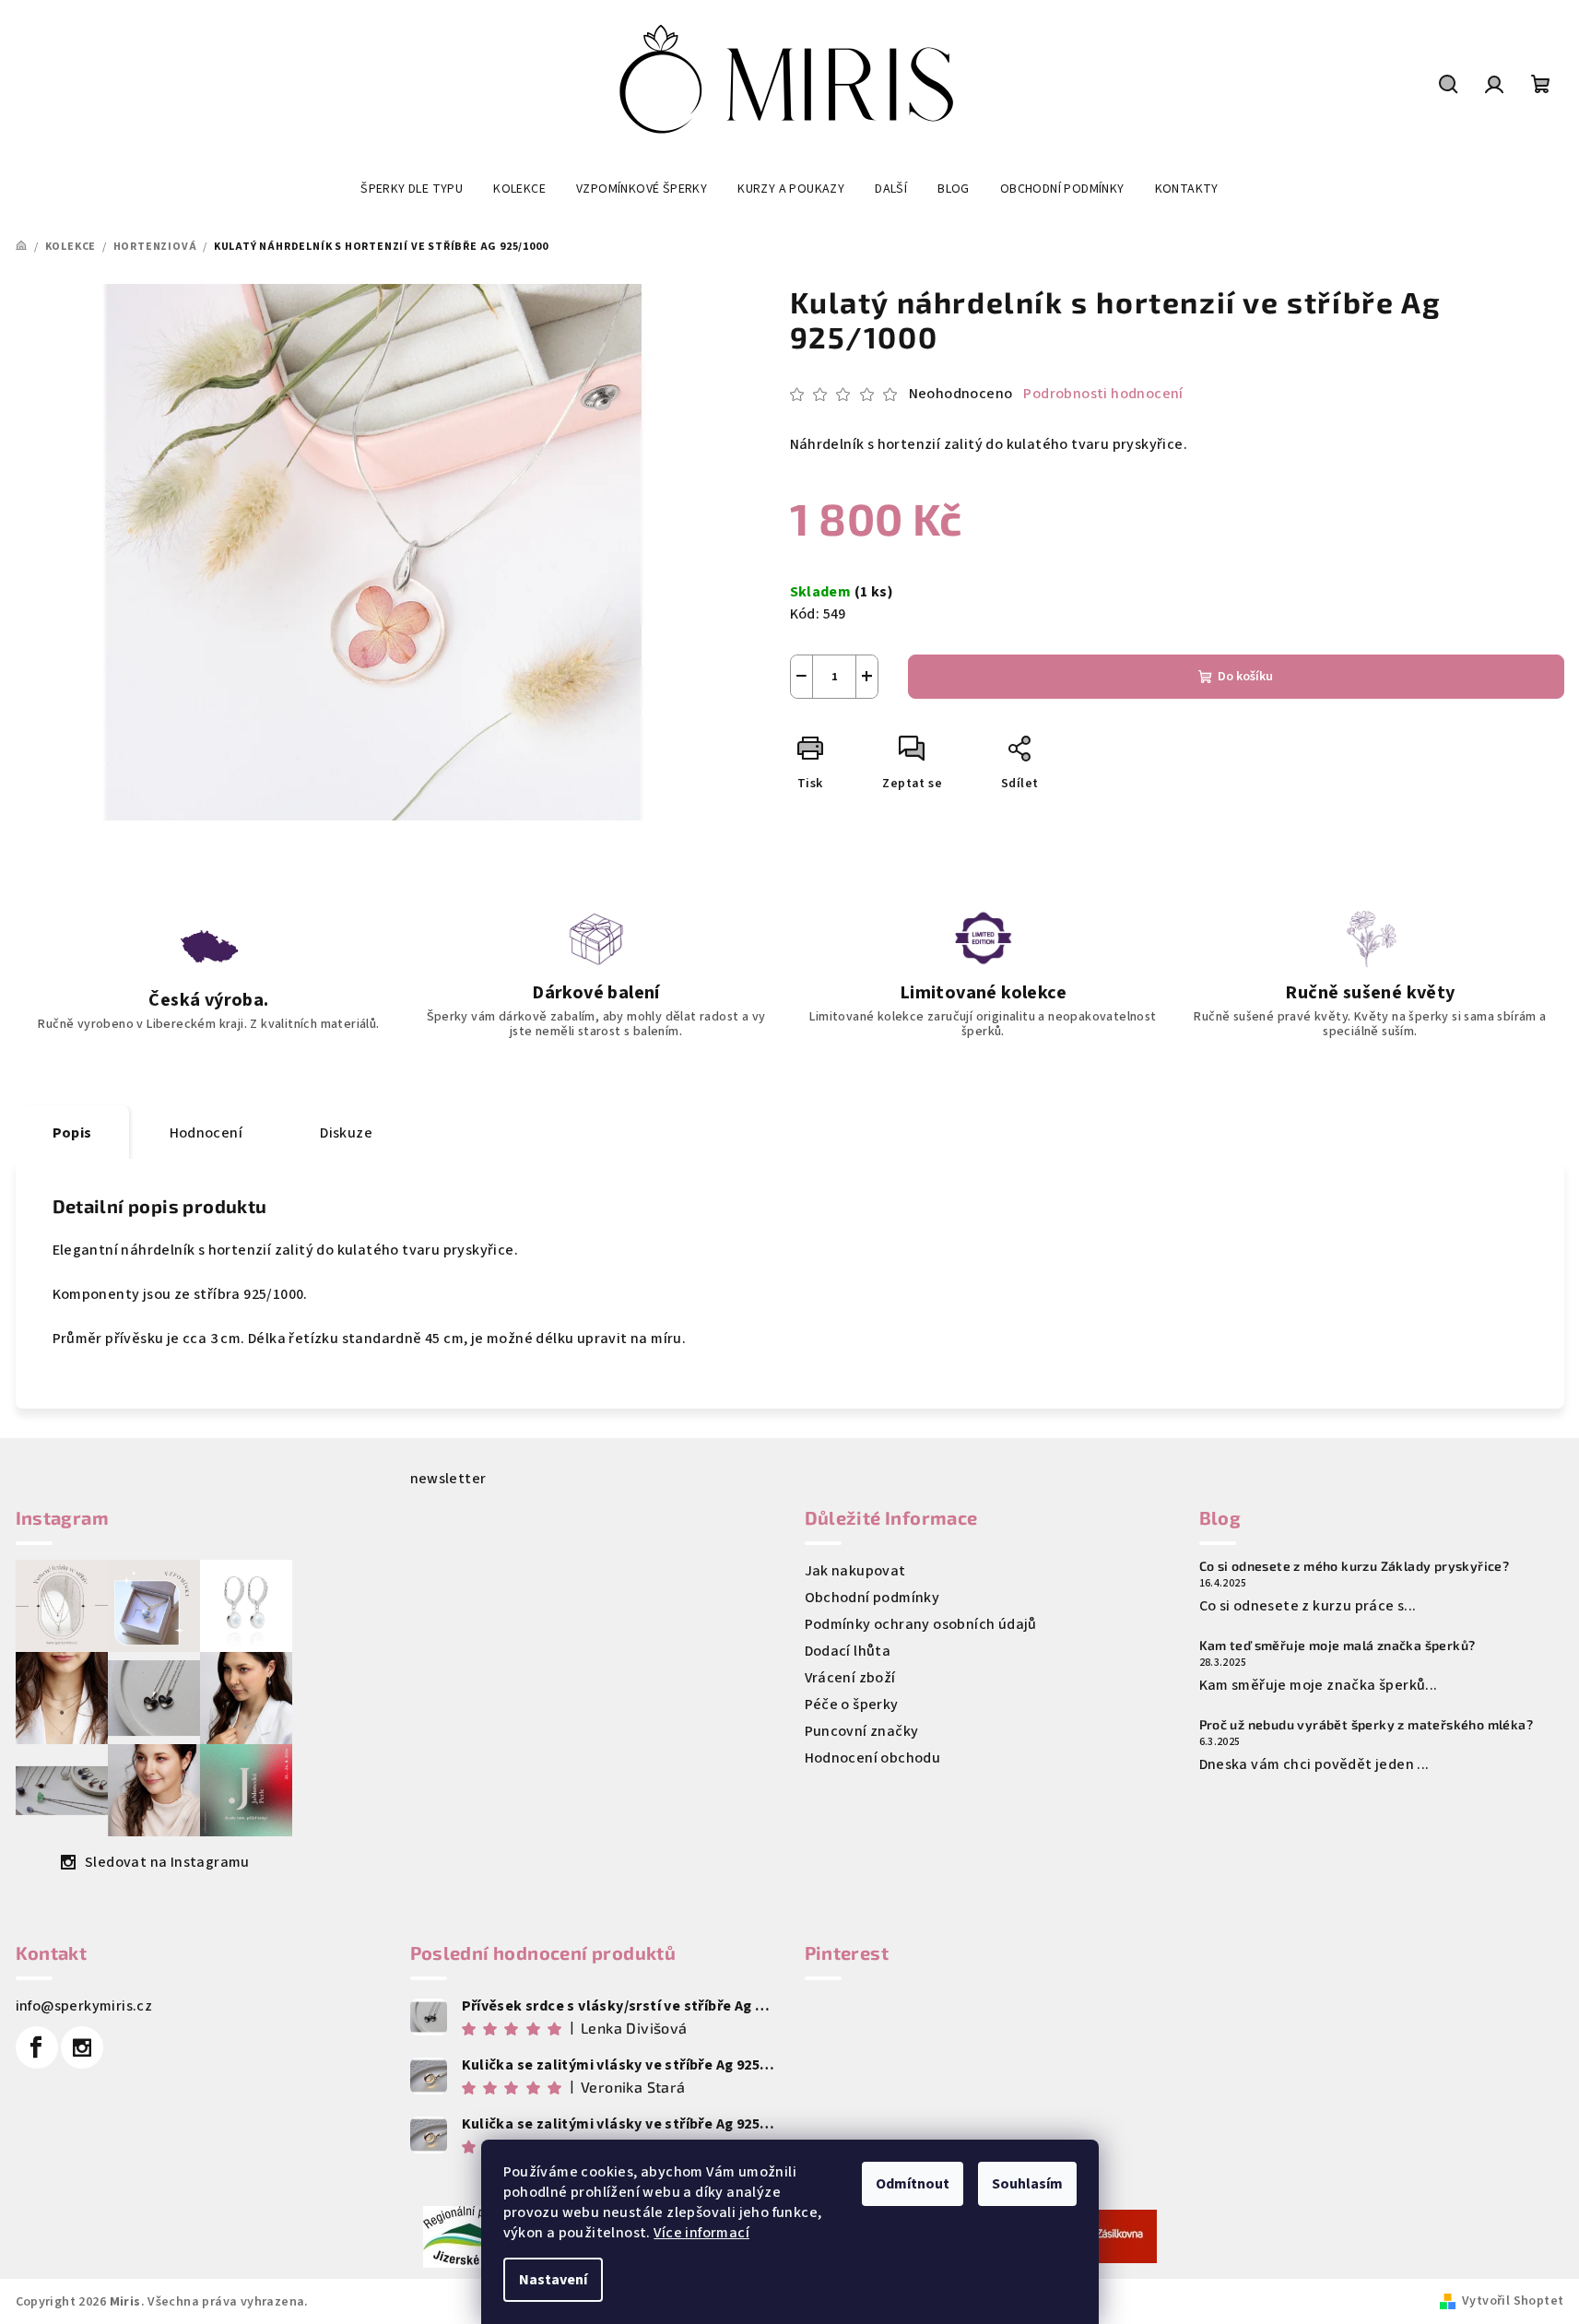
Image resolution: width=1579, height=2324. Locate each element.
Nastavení (553, 2280)
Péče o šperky (852, 1705)
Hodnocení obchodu (873, 1758)
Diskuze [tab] (346, 1133)
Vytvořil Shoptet (1513, 2301)
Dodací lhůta (848, 1651)
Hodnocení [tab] (206, 1133)
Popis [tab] (72, 1133)
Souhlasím (1027, 2184)
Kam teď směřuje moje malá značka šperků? (1337, 1646)
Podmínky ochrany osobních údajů (921, 1624)
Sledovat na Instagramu (167, 1862)
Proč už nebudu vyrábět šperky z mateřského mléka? (1367, 1725)
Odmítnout (913, 2184)
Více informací (701, 2233)
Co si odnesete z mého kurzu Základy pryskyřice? (1355, 1566)
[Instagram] (82, 2047)
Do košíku (1245, 677)
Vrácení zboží (850, 1678)
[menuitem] (412, 189)
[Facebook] (37, 2047)
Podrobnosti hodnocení (1103, 394)
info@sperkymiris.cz (84, 2006)
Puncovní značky (862, 1731)
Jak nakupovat (855, 1571)
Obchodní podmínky (872, 1598)
